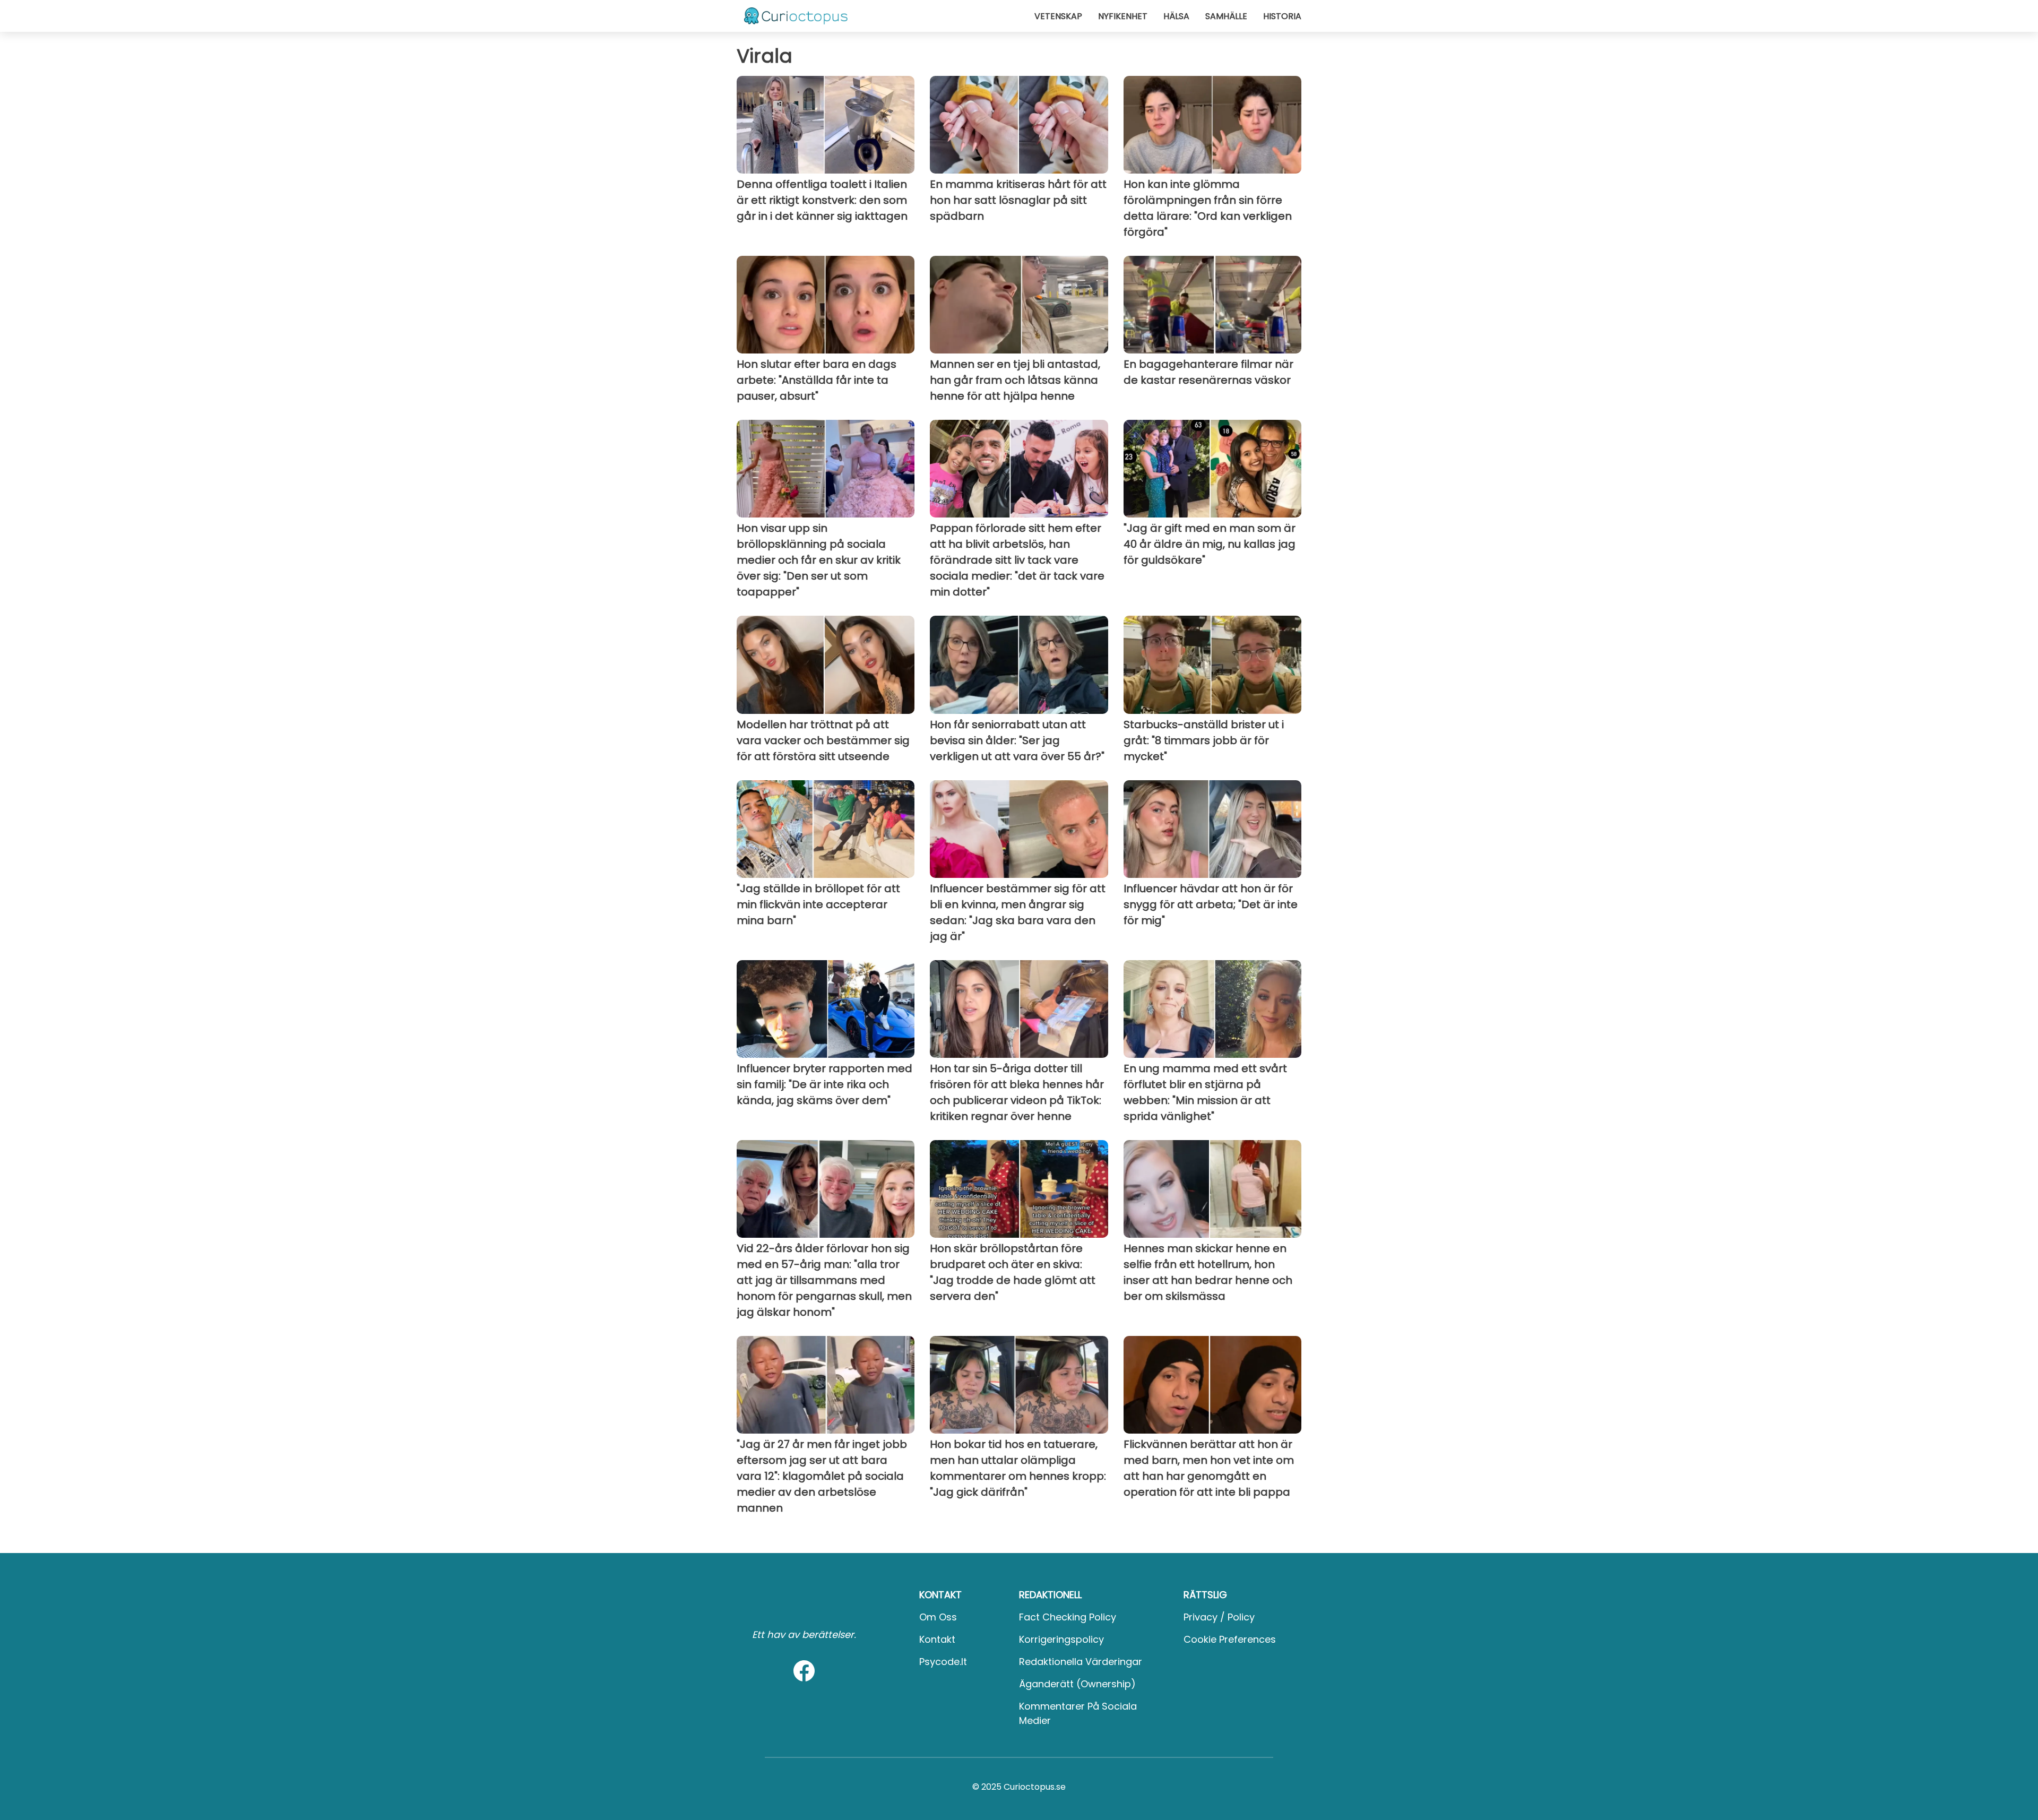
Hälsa (1176, 16)
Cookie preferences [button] (1230, 1639)
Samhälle (1226, 16)
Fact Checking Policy (1068, 1617)
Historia (1282, 16)
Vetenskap (1058, 16)
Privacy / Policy (1219, 1617)
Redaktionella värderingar (1081, 1662)
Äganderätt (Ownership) (1077, 1684)
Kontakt (937, 1639)
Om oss (938, 1617)
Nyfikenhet (1123, 16)
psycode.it (943, 1662)
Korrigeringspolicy (1061, 1639)
